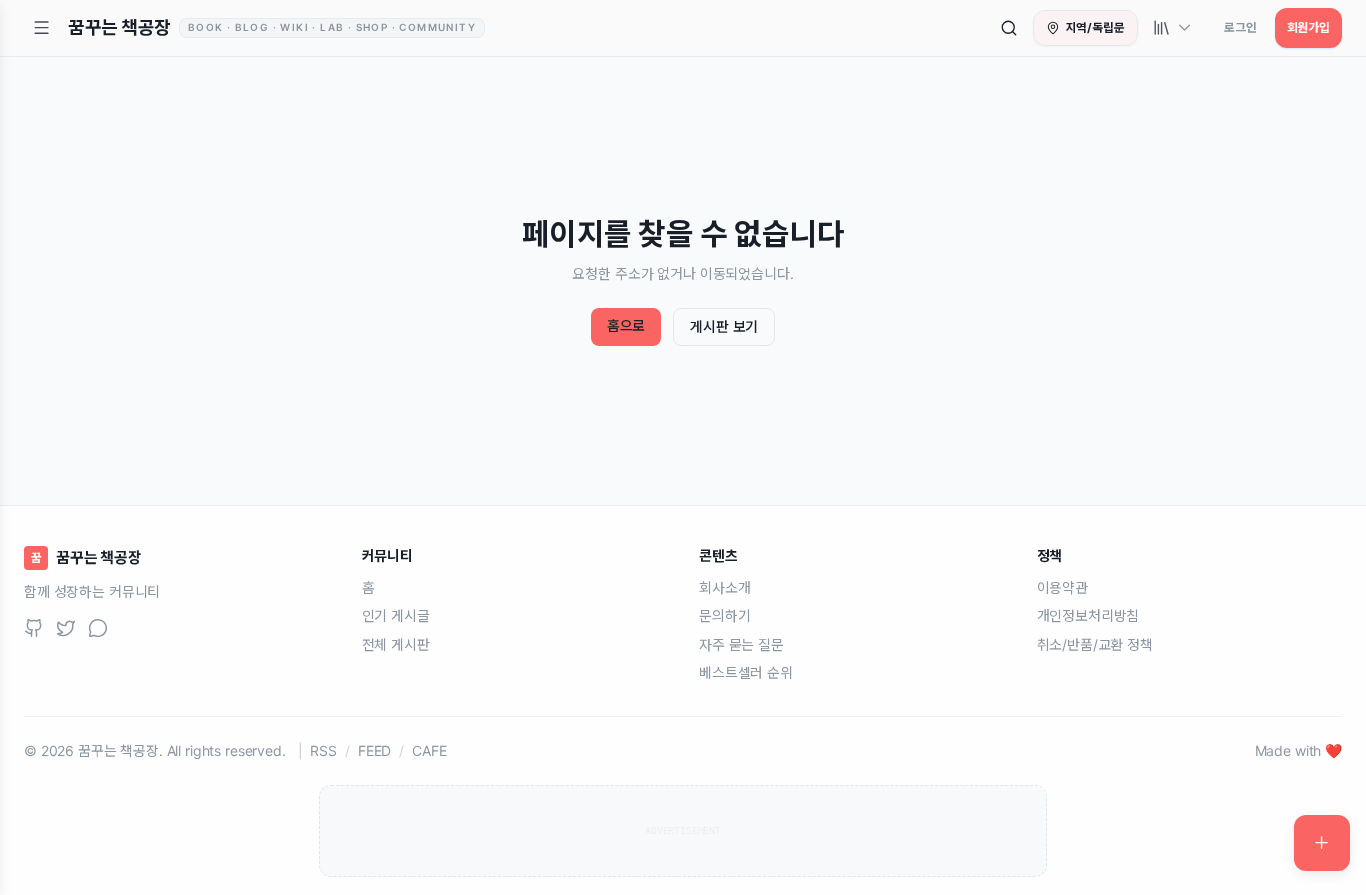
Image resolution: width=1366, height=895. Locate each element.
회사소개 (724, 587)
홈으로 (626, 325)
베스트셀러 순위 (746, 672)
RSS (323, 749)
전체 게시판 (396, 643)
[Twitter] (66, 628)
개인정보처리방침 (1088, 615)
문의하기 (724, 615)
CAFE (429, 749)
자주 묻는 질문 (741, 643)
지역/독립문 (1095, 27)
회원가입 (1308, 27)
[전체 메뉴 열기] (42, 28)
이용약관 (1062, 587)
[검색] (1009, 28)
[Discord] (98, 628)
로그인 (1240, 27)
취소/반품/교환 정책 (1095, 643)
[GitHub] (34, 628)
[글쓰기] (1322, 843)
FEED (374, 749)
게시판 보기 (724, 326)
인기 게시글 (396, 615)
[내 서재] (1173, 28)
